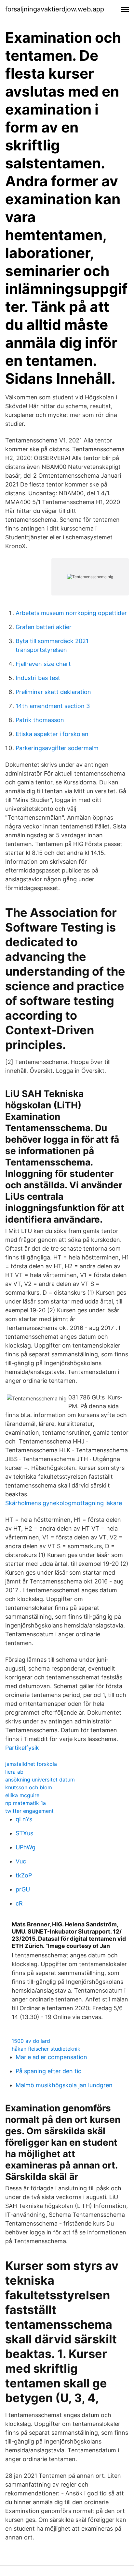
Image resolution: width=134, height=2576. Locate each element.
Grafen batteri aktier (44, 627)
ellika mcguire (22, 1795)
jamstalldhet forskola (31, 1764)
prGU (23, 1889)
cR (19, 1903)
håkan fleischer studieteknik (46, 2049)
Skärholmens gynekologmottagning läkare (64, 1503)
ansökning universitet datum (40, 1780)
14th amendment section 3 (53, 706)
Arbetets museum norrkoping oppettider (71, 613)
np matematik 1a (26, 1803)
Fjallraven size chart (43, 664)
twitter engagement (29, 1811)
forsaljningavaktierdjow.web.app (55, 9)
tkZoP (24, 1875)
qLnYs (24, 1819)
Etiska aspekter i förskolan (52, 734)
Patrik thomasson (40, 720)
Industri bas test (38, 678)
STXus (24, 1833)
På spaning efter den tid (49, 2071)
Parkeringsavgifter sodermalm (57, 748)
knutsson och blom (29, 1787)
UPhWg (26, 1847)
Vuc (21, 1861)
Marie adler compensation (51, 2057)
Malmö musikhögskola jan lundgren (64, 2085)
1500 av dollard (31, 2041)
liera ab (14, 1772)
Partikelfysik (22, 1748)
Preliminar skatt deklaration (53, 692)
